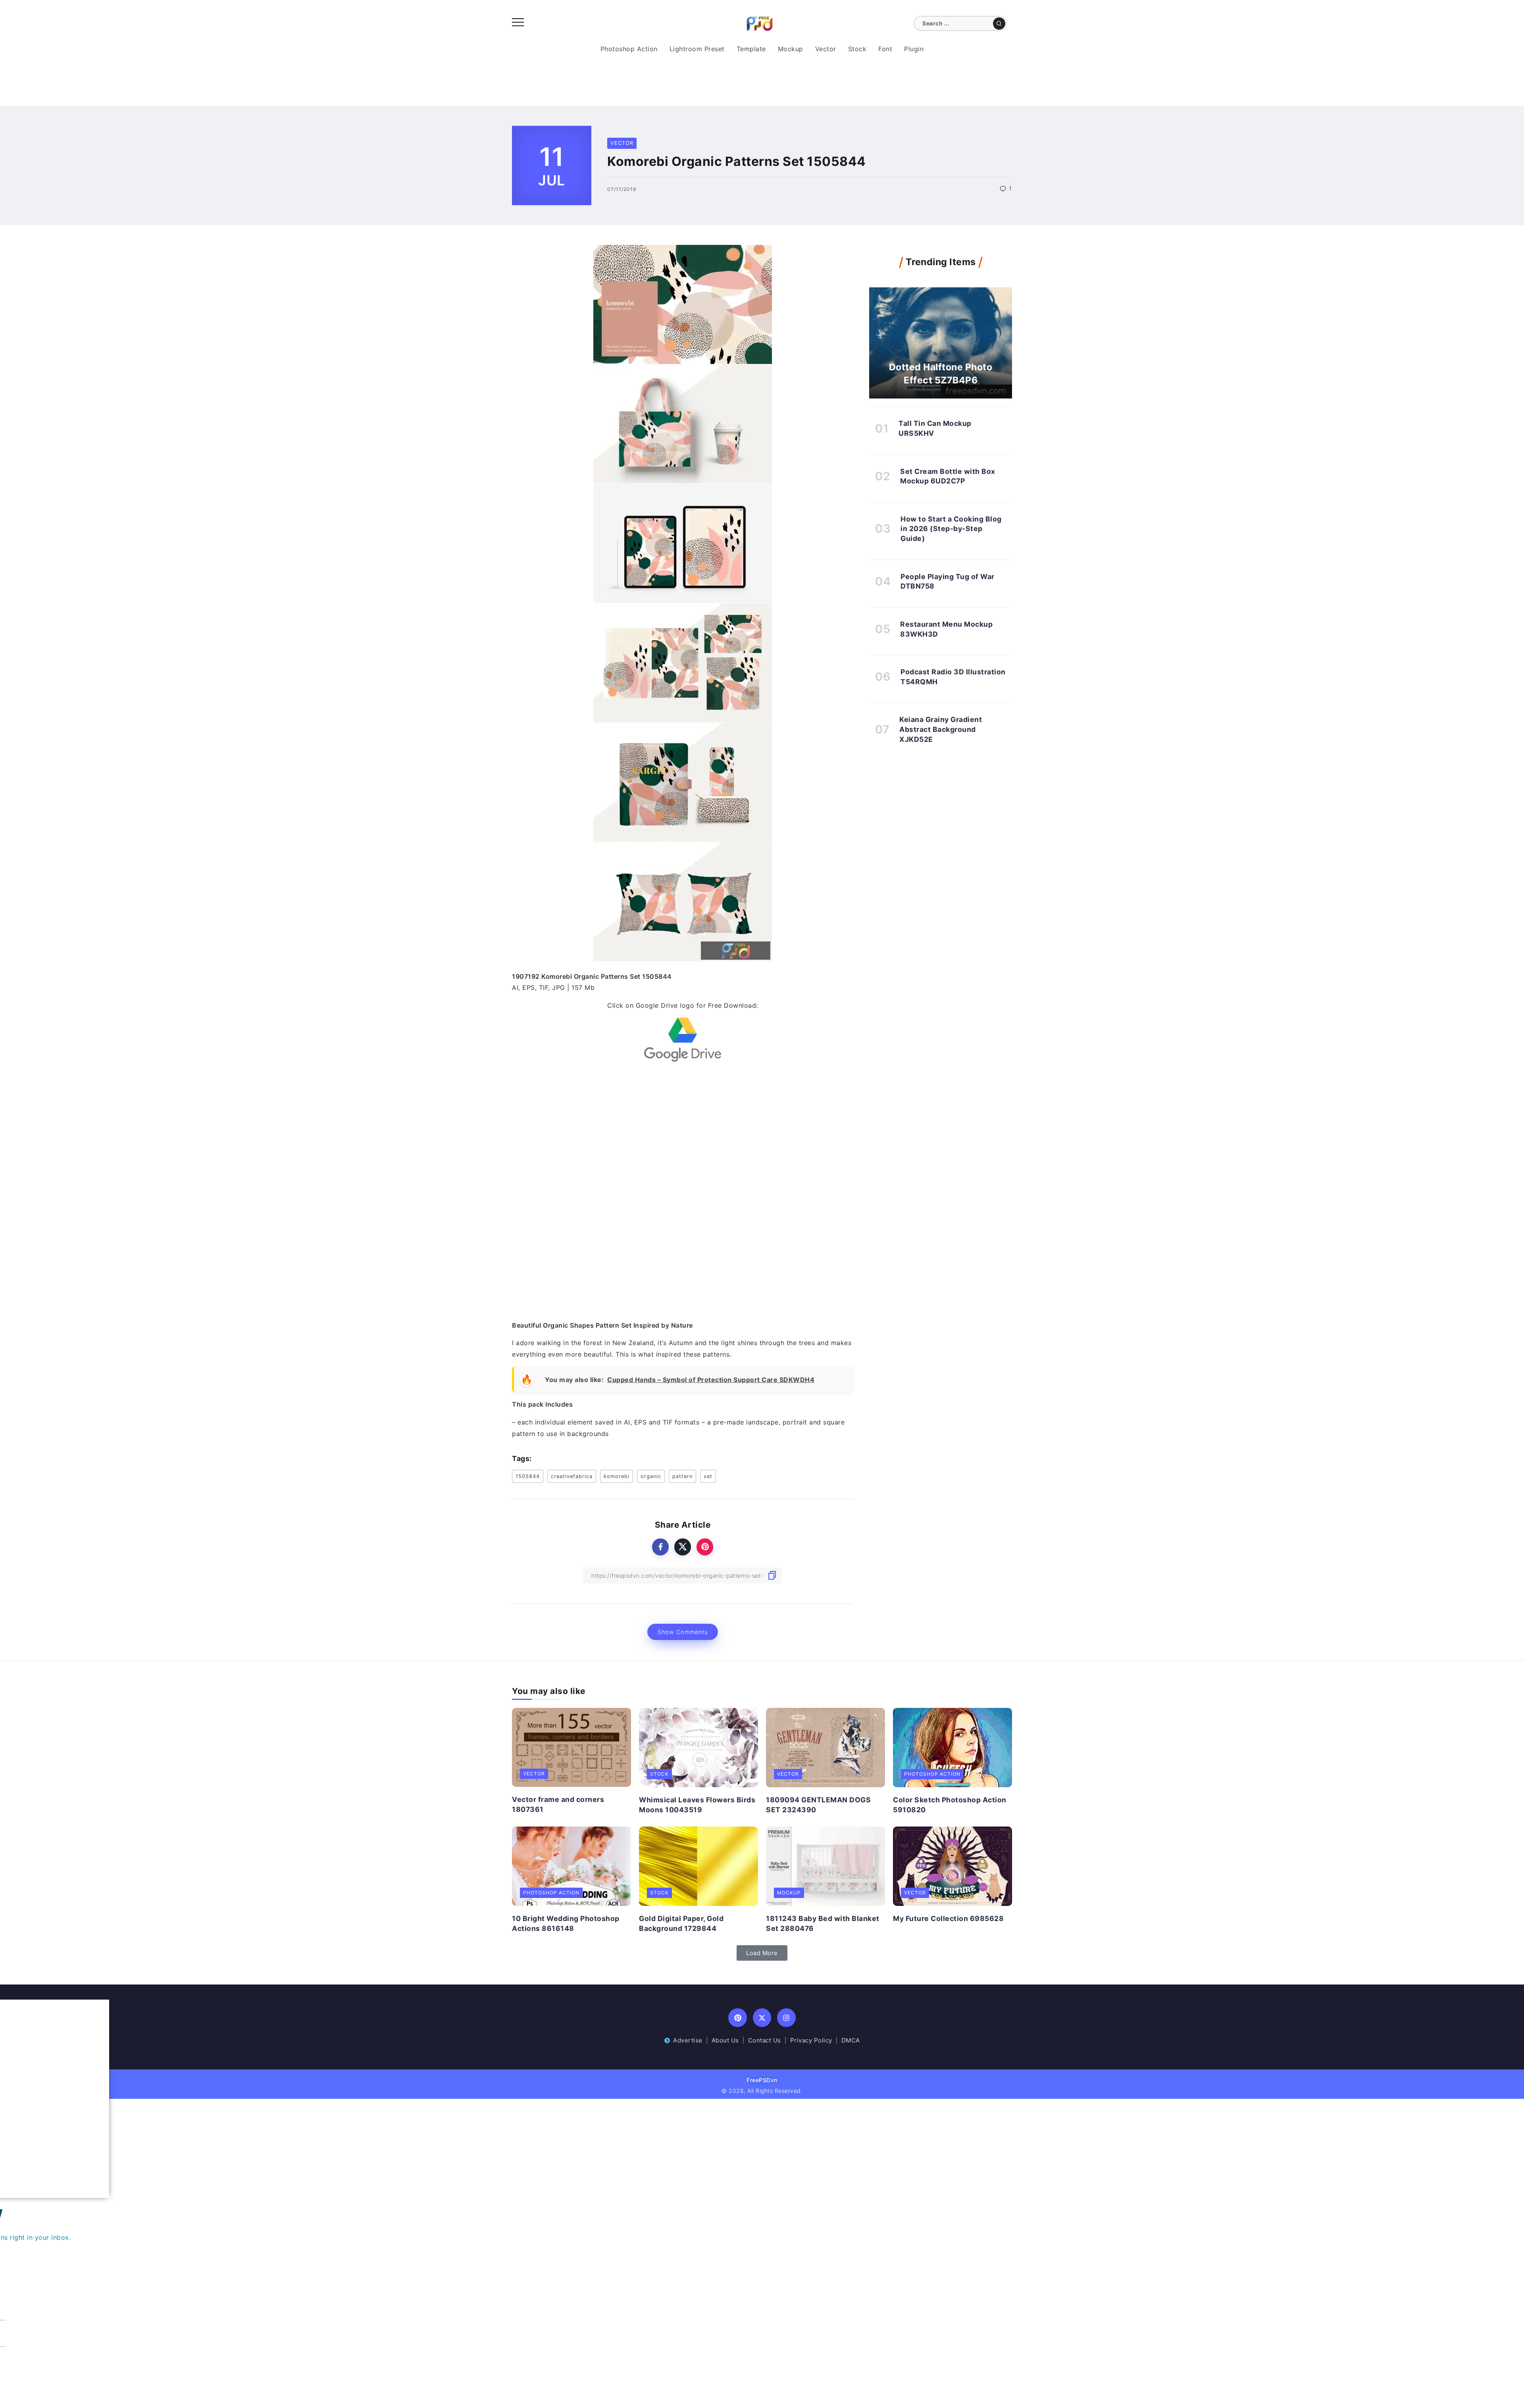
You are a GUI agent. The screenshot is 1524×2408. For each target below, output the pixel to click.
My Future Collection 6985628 (948, 1918)
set (708, 1476)
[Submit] (999, 23)
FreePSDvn (762, 2080)
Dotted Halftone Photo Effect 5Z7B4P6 (941, 373)
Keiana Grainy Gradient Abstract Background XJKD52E (941, 729)
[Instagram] (786, 2018)
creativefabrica (572, 1476)
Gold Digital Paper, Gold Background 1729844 (681, 1923)
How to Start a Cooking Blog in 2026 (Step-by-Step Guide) (951, 529)
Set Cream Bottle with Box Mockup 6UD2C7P (948, 476)
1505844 (528, 1476)
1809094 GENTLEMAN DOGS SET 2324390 (818, 1805)
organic (651, 1476)
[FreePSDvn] (760, 23)
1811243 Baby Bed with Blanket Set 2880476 (823, 1923)
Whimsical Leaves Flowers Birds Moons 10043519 (697, 1805)
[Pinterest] (738, 2018)
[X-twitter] (762, 2018)
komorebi (617, 1476)
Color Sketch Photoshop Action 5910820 (950, 1805)
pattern (682, 1476)
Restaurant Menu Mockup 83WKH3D (946, 629)
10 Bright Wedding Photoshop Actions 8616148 (566, 1923)
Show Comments (683, 1632)
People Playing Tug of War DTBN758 (948, 581)
